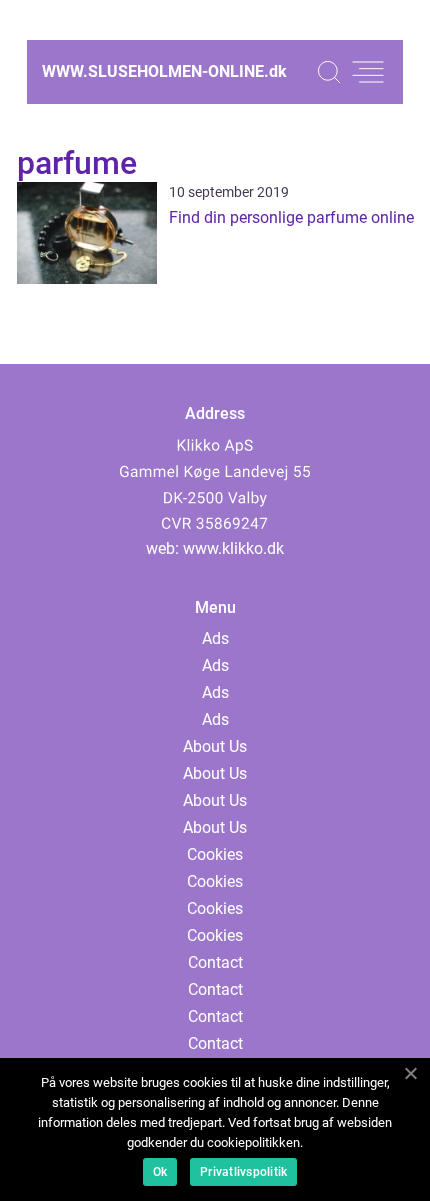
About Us (215, 746)
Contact (215, 962)
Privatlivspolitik (243, 1172)
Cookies (215, 854)
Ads (215, 638)
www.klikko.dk (233, 548)
